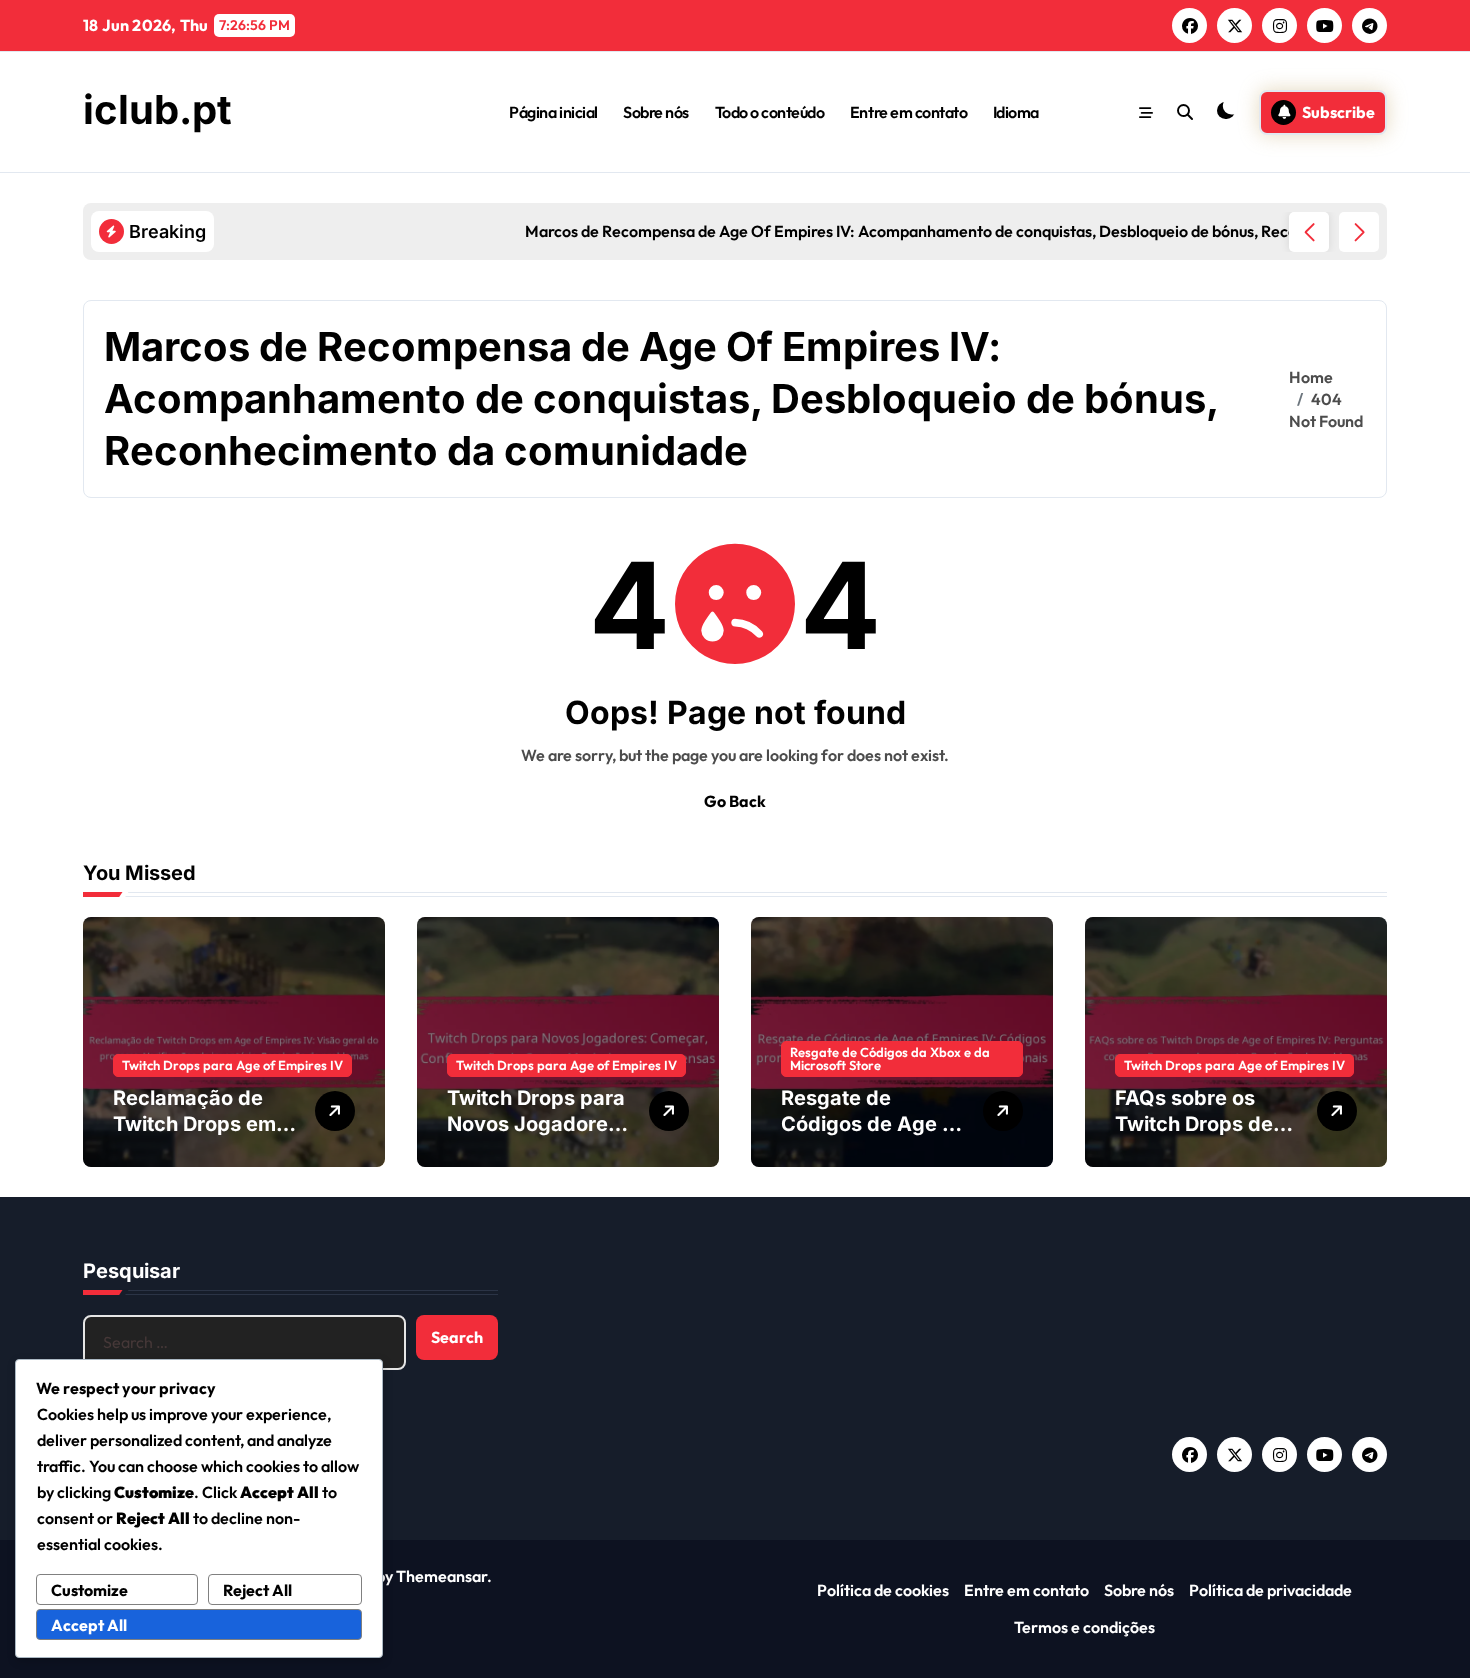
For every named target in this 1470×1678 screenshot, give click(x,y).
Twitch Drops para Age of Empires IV (232, 1065)
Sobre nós (656, 112)
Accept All (89, 1625)
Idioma (1016, 112)
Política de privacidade (1270, 1590)
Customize (89, 1590)
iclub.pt (157, 109)
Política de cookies (883, 1590)
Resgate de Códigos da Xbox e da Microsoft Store (890, 1058)
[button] (1359, 232)
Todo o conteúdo (770, 112)
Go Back (735, 801)
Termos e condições (1084, 1627)
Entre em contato (908, 112)
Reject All (257, 1590)
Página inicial (553, 112)
